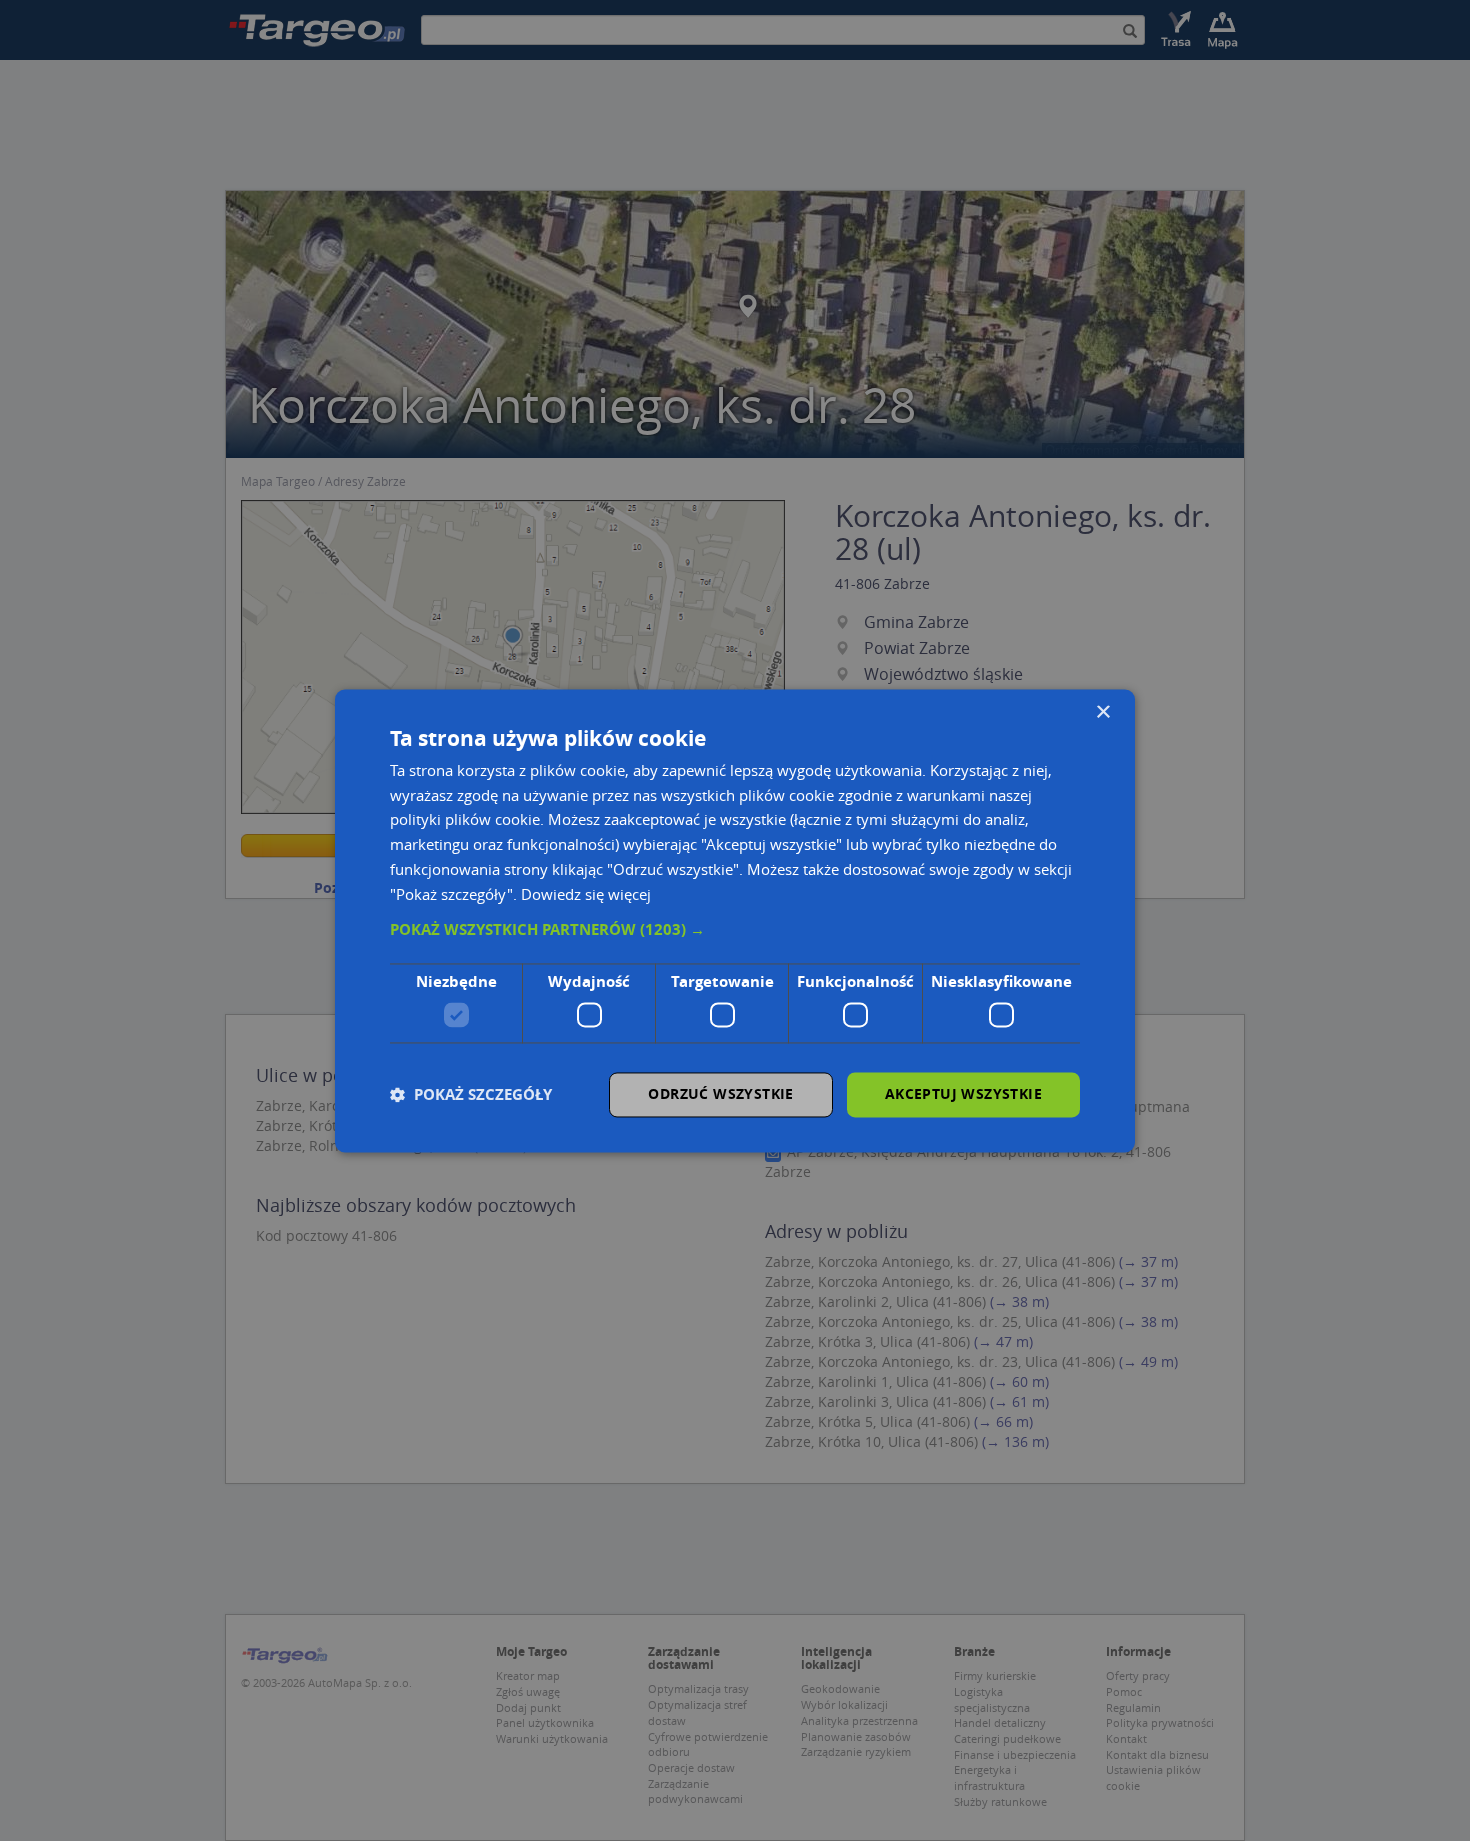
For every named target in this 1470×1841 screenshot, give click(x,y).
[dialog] (735, 920)
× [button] (1102, 712)
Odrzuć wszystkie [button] (720, 1093)
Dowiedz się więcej (586, 894)
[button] (735, 931)
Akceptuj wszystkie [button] (963, 1093)
